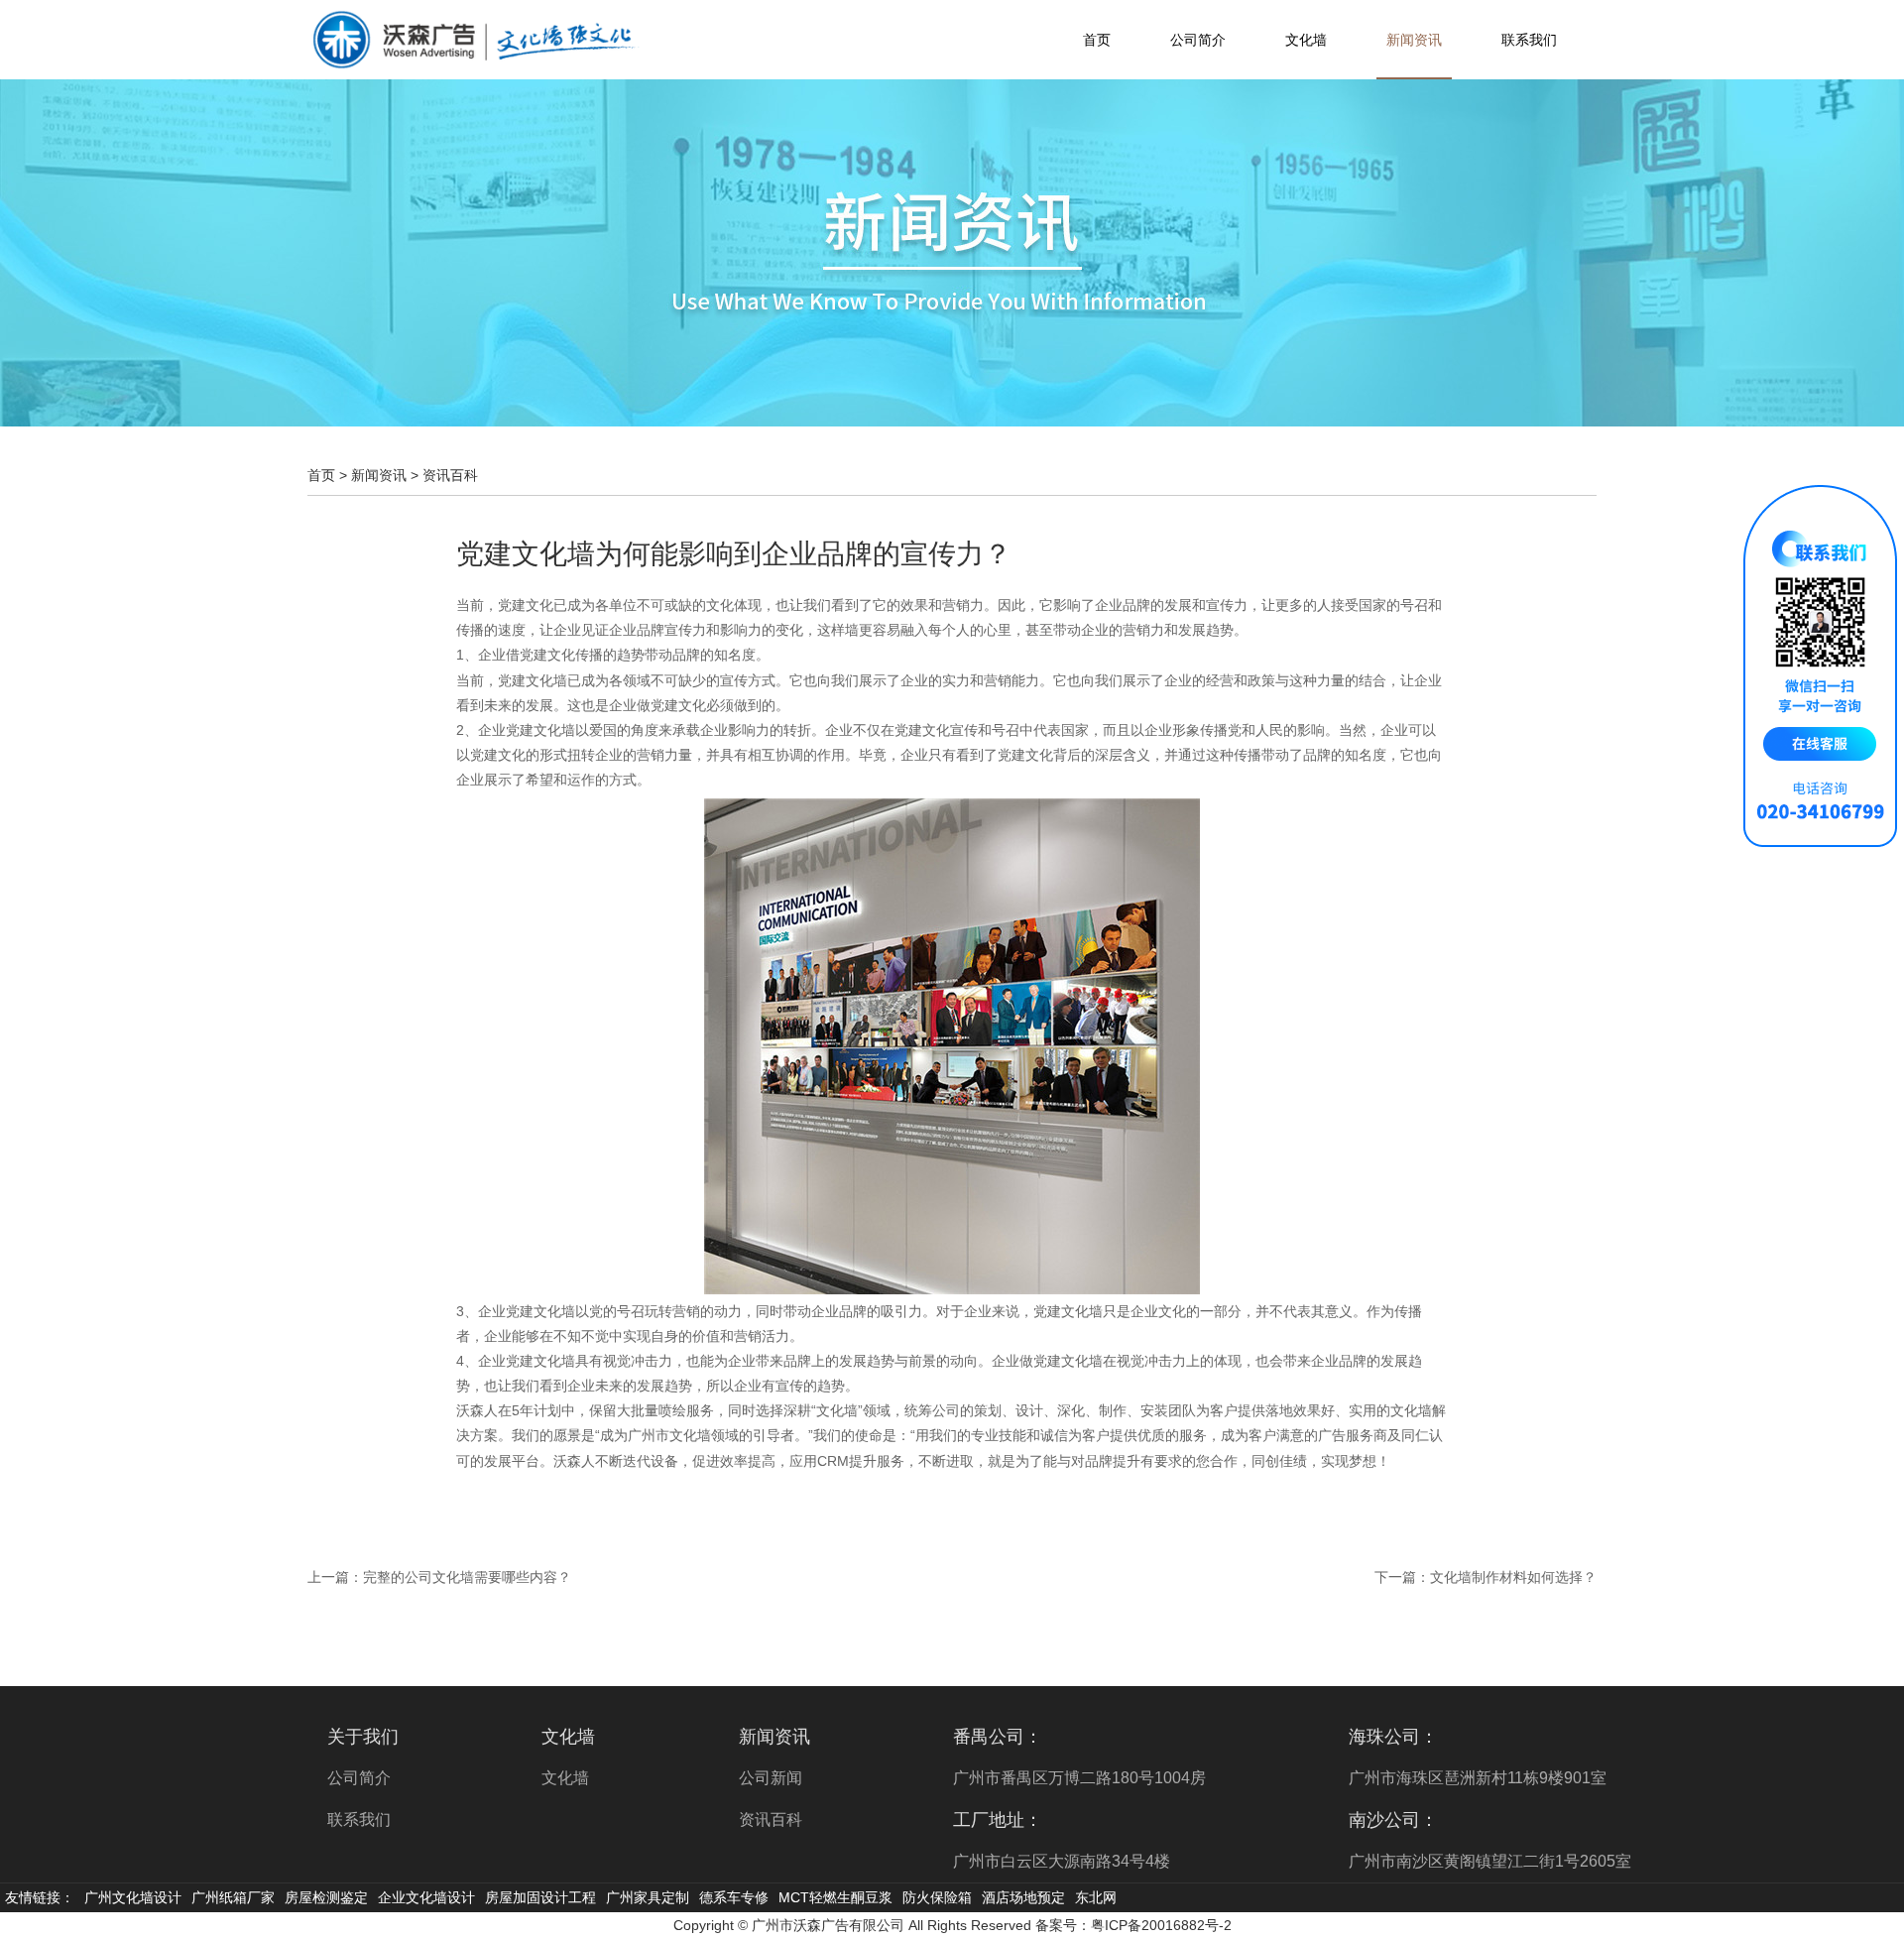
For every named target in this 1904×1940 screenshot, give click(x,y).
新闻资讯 (1414, 40)
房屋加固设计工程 (540, 1897)
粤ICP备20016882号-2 (1161, 1925)
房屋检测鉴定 (326, 1897)
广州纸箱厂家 (233, 1897)
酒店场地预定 (1023, 1897)
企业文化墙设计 (426, 1897)
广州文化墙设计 (133, 1897)
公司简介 (1198, 40)
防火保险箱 (937, 1897)
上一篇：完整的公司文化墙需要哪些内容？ (439, 1577)
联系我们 (1529, 40)
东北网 (1096, 1897)
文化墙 (1306, 40)
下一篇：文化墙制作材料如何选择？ (1486, 1577)
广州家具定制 (648, 1897)
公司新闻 (771, 1778)
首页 (1097, 40)
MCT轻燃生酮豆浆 (835, 1897)
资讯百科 (450, 475)
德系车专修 (734, 1897)
